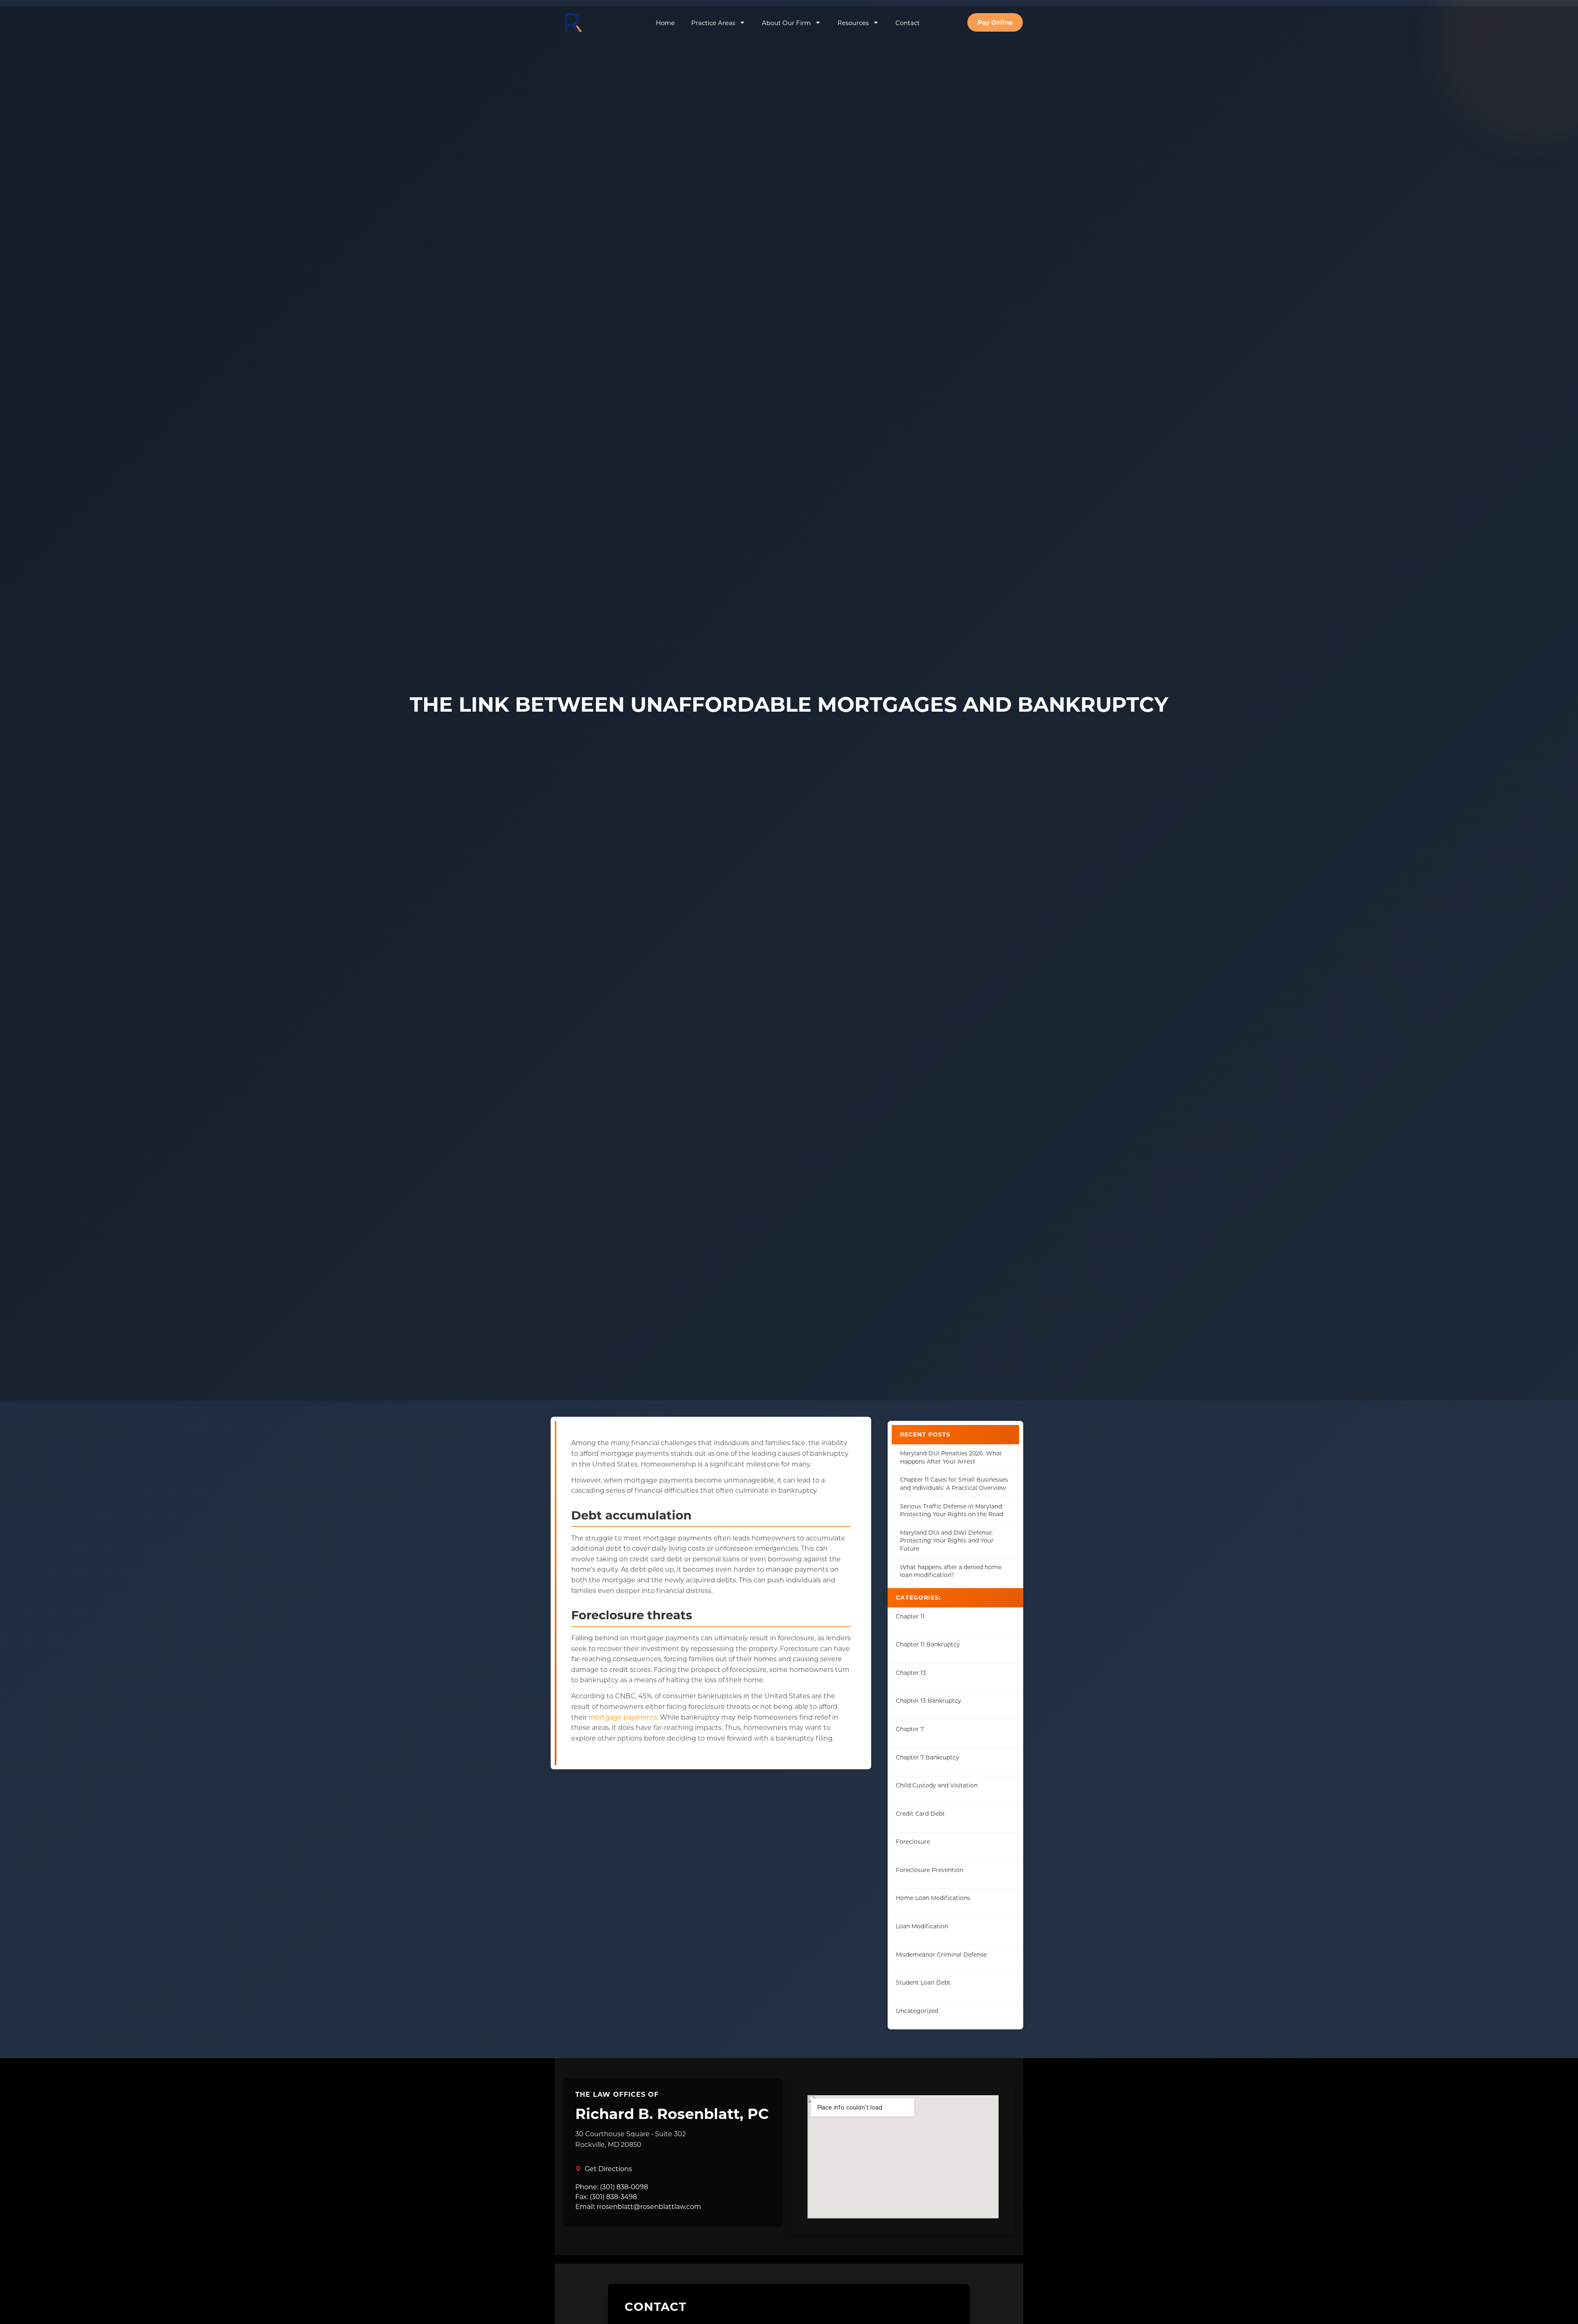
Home (665, 23)
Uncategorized (917, 2011)
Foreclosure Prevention (930, 1870)
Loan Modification (922, 1926)
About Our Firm (786, 23)
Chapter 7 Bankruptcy (927, 1757)
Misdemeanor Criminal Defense (941, 1954)
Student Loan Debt (923, 1982)
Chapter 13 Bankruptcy (929, 1700)
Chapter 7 (910, 1729)
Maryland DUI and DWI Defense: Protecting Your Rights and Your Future (947, 1540)
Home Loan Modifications (933, 1898)
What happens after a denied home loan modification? (951, 1571)
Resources (853, 23)
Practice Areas (713, 23)
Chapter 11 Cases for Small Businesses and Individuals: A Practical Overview (954, 1484)
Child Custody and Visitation (937, 1785)
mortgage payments (623, 1717)
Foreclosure (913, 1841)
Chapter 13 (911, 1673)
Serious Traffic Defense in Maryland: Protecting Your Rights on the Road (952, 1510)
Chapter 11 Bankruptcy (928, 1644)
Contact (908, 23)
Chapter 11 (910, 1616)
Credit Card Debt (920, 1813)
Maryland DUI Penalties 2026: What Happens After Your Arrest (951, 1457)
